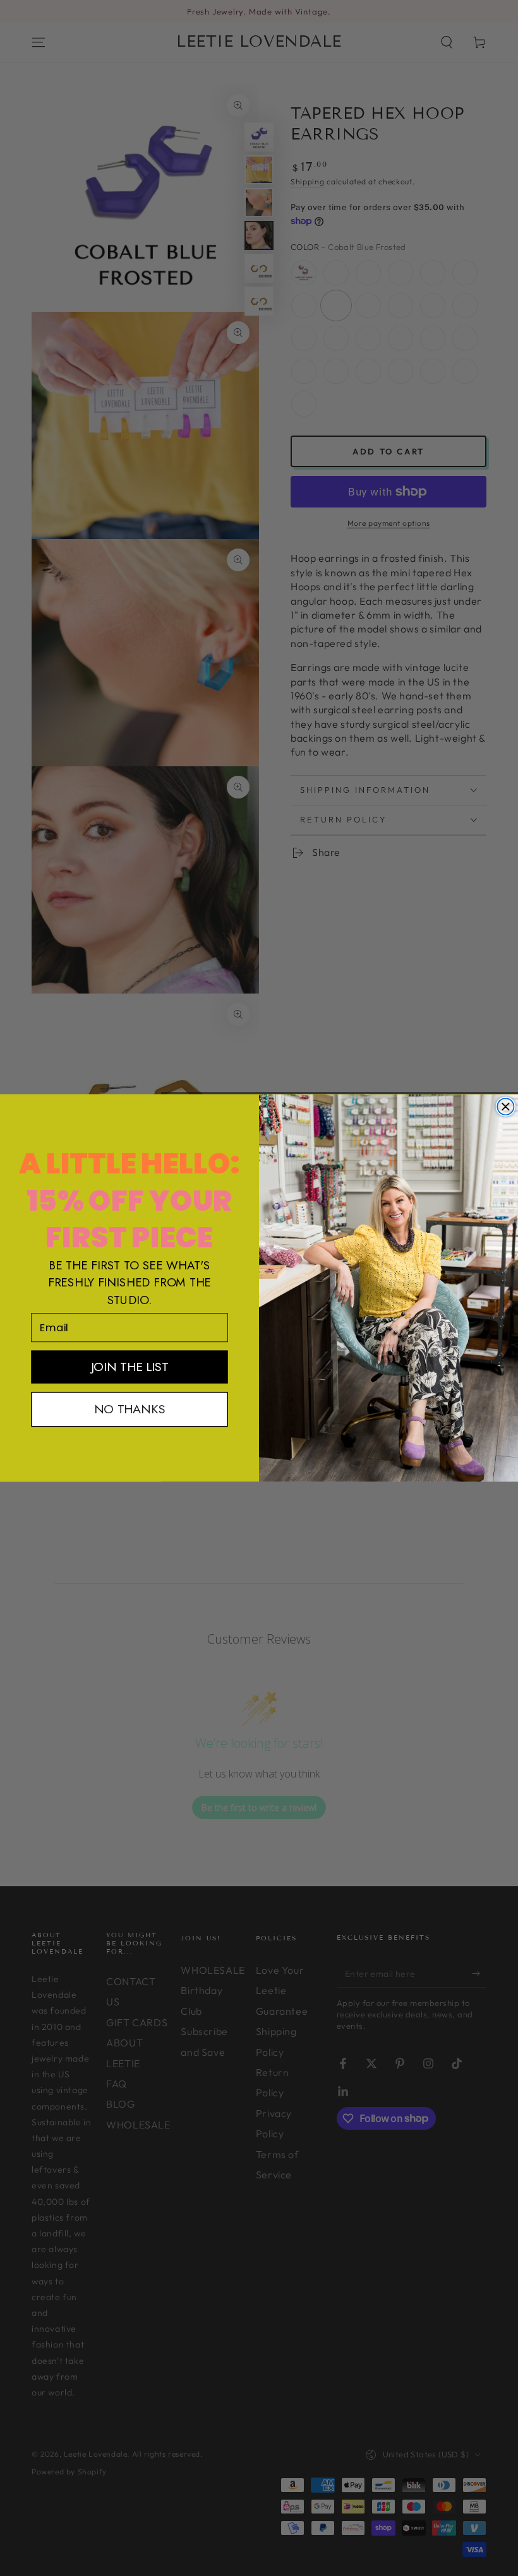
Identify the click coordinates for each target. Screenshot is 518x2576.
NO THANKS (129, 1409)
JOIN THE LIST (130, 1367)
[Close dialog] (505, 1107)
